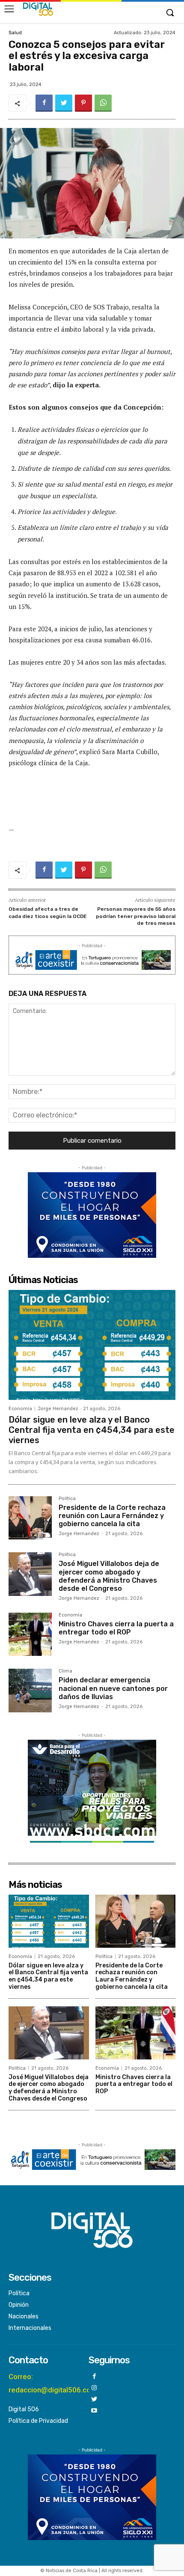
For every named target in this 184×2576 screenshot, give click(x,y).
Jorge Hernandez (58, 1409)
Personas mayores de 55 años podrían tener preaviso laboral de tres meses (136, 916)
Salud (15, 33)
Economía (20, 1409)
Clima (65, 1671)
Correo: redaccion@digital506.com (53, 2383)
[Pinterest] (83, 103)
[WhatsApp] (103, 103)
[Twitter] (64, 103)
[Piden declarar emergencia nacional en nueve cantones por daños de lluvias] (30, 1690)
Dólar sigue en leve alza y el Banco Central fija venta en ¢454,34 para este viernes (92, 1430)
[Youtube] (94, 2411)
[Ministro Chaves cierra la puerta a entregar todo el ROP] (30, 1634)
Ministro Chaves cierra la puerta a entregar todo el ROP (116, 1628)
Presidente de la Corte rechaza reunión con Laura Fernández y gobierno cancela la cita (112, 1516)
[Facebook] (44, 103)
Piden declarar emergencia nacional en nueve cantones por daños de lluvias (113, 1688)
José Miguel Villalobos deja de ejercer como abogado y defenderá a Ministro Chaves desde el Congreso (109, 1576)
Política (67, 1499)
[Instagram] (94, 2388)
